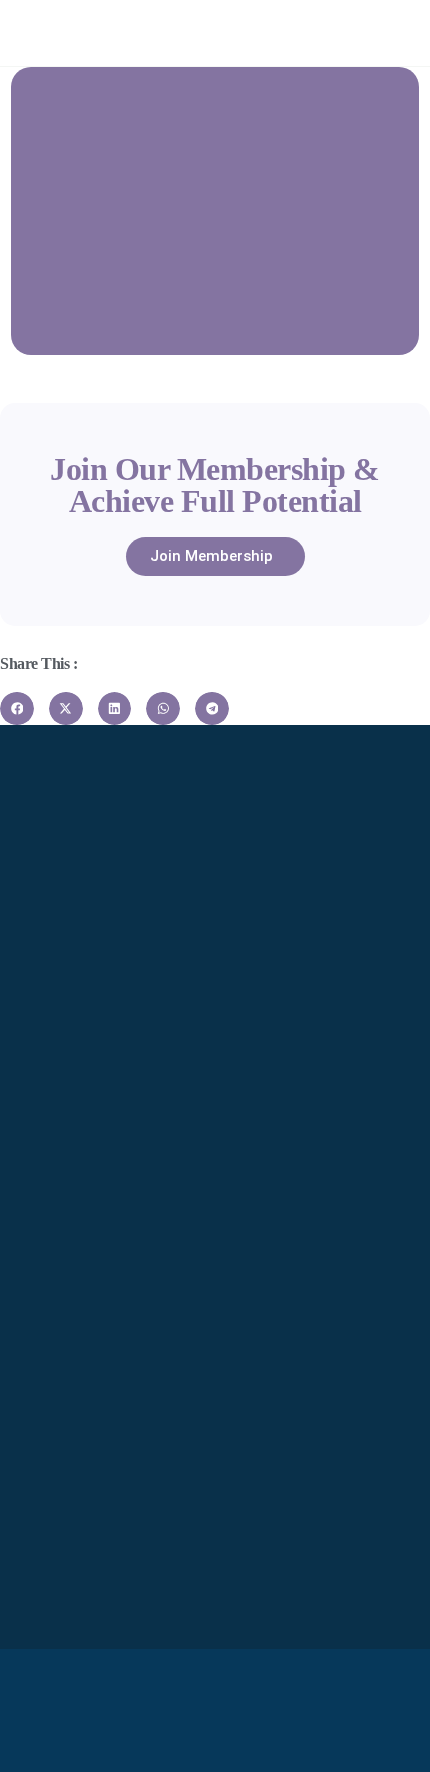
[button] (17, 709)
